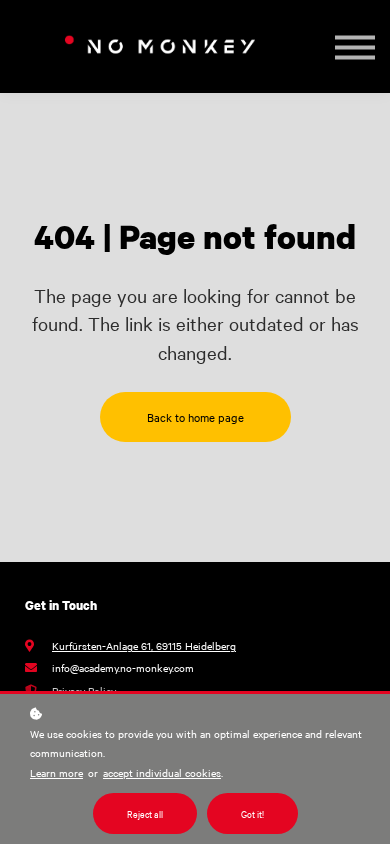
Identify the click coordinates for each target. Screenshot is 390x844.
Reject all (145, 813)
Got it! (252, 813)
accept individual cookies (162, 772)
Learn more (56, 772)
